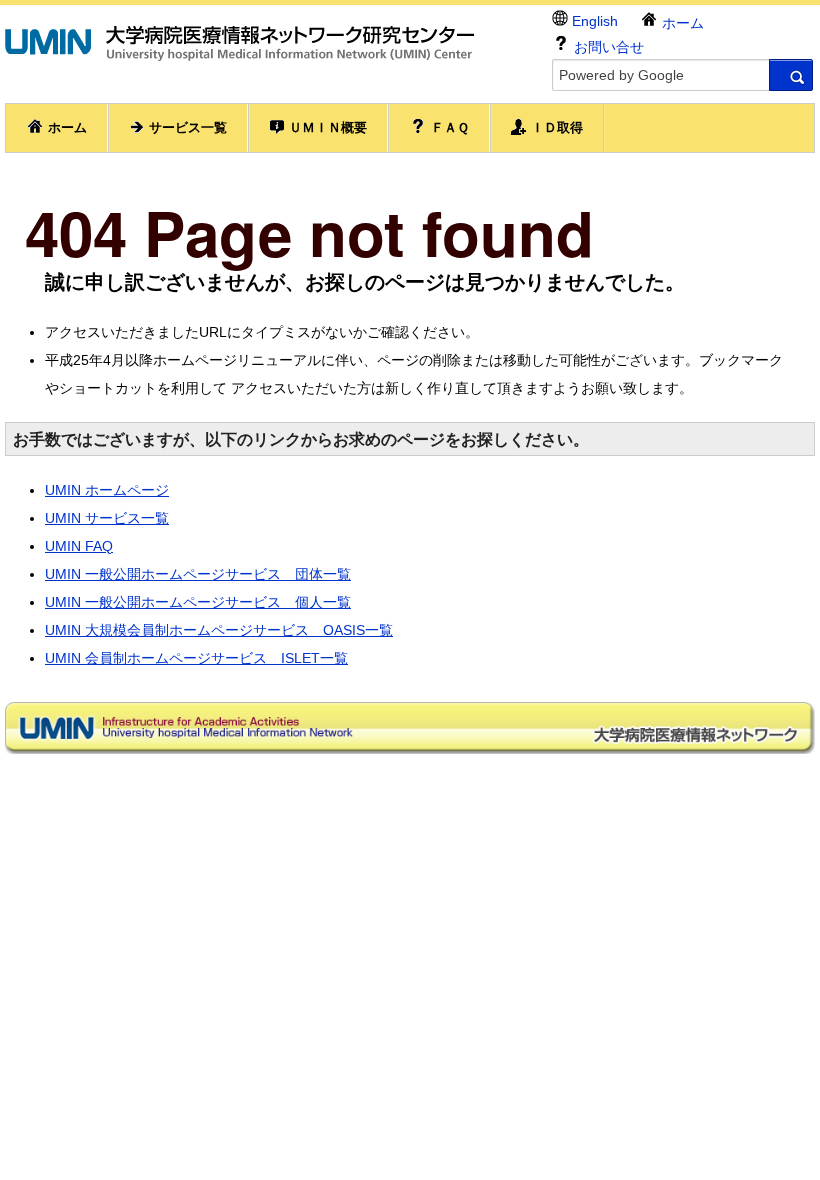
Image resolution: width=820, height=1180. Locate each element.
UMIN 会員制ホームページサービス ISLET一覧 (196, 658)
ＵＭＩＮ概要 (326, 127)
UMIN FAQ (79, 546)
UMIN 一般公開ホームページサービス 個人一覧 (198, 602)
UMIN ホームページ (107, 490)
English (593, 21)
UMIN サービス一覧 (107, 518)
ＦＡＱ (448, 127)
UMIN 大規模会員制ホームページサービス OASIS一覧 (219, 630)
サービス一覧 (186, 127)
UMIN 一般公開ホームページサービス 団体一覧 (198, 574)
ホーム (681, 23)
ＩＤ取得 (555, 127)
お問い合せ (607, 47)
